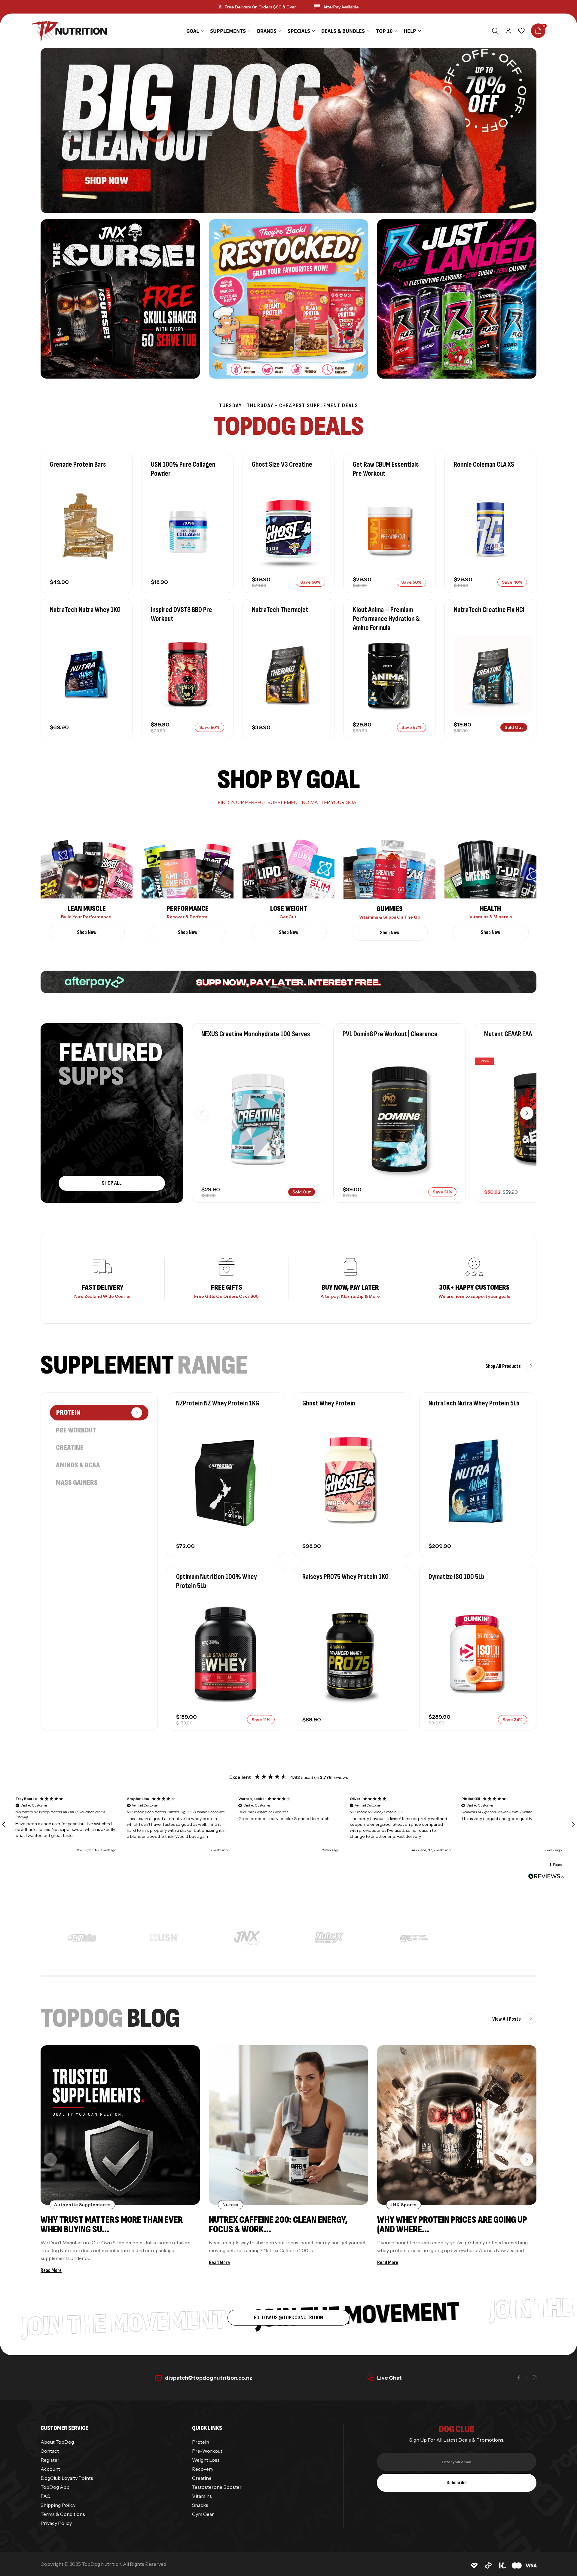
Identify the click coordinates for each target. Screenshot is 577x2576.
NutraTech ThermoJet (280, 610)
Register (50, 2460)
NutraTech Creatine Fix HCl (489, 610)
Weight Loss (206, 2460)
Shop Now (87, 932)
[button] (527, 1113)
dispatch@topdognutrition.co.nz (209, 2378)
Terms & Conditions (63, 2514)
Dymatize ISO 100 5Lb (456, 1577)
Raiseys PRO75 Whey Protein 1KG (345, 1577)
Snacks (200, 2505)
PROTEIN (68, 1412)
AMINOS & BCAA (78, 1465)
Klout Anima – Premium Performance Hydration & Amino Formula (386, 619)
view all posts (507, 2019)
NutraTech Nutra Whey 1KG (85, 610)
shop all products (504, 1366)
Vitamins (202, 2496)
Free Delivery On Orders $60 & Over (260, 7)
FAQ (46, 2496)
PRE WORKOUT (76, 1430)
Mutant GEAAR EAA (508, 1034)
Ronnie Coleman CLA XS (484, 464)
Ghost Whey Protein (329, 1403)
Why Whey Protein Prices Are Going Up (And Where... (452, 2225)
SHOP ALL (112, 1183)
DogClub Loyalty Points (67, 2478)
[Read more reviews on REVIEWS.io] (546, 1877)
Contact (50, 2451)
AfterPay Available (341, 7)
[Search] (495, 31)
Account (50, 2469)
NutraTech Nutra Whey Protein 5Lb (474, 1403)
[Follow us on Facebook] (519, 2378)
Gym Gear (203, 2514)
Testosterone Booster (217, 2487)
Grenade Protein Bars (78, 464)
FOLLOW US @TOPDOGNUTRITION (288, 2318)
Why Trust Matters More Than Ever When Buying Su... (112, 2225)
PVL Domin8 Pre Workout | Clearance (390, 1034)
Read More (51, 2271)
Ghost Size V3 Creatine (282, 464)
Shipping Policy (58, 2505)
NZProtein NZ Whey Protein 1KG (218, 1403)
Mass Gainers (77, 1483)
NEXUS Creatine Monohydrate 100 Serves (256, 1034)
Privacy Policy (56, 2523)
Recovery (203, 2469)
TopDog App (55, 2487)
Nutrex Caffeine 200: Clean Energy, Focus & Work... (278, 2225)
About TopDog (57, 2442)
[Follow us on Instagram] (534, 2378)
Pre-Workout (207, 2451)
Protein (201, 2442)
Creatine (70, 1448)
